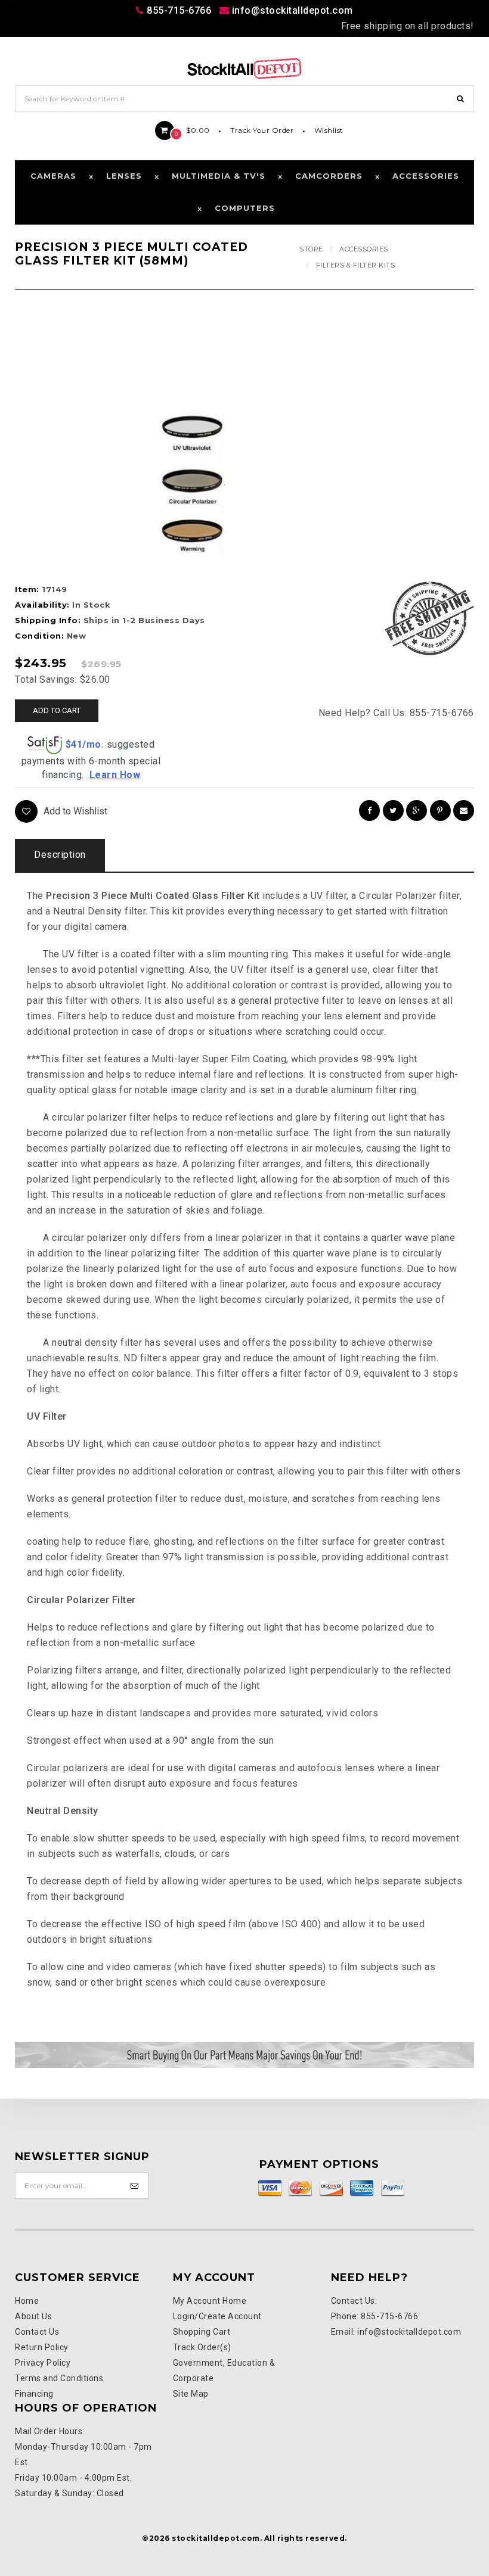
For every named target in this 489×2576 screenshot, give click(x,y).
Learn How (115, 775)
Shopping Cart (202, 2332)
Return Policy (42, 2347)
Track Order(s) (202, 2347)
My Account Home (210, 2301)
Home (27, 2301)
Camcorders (329, 176)
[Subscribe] (135, 2185)
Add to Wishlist (75, 811)
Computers (245, 208)
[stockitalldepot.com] (245, 68)
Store (311, 249)
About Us (33, 2316)
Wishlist (329, 130)
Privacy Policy (43, 2363)
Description (60, 855)
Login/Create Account (217, 2316)
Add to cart (57, 710)
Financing (34, 2394)
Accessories (426, 176)
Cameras (53, 176)
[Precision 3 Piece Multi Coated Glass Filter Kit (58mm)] (192, 484)
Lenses (124, 176)
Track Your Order (262, 130)
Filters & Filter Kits (356, 265)
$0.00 (192, 130)
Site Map (191, 2394)
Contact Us (37, 2332)
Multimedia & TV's (219, 176)
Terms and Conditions (59, 2378)
